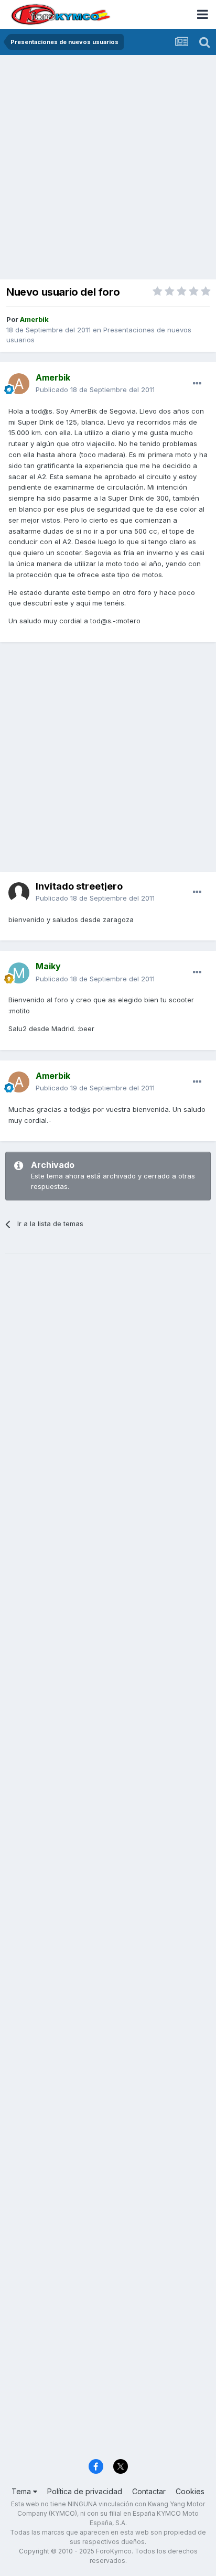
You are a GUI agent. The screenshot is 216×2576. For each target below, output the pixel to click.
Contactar (149, 2491)
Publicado (95, 389)
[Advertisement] (108, 168)
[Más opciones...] (197, 384)
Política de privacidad (85, 2491)
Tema (22, 2491)
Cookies (190, 2491)
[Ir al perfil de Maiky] (19, 973)
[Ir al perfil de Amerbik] (19, 384)
